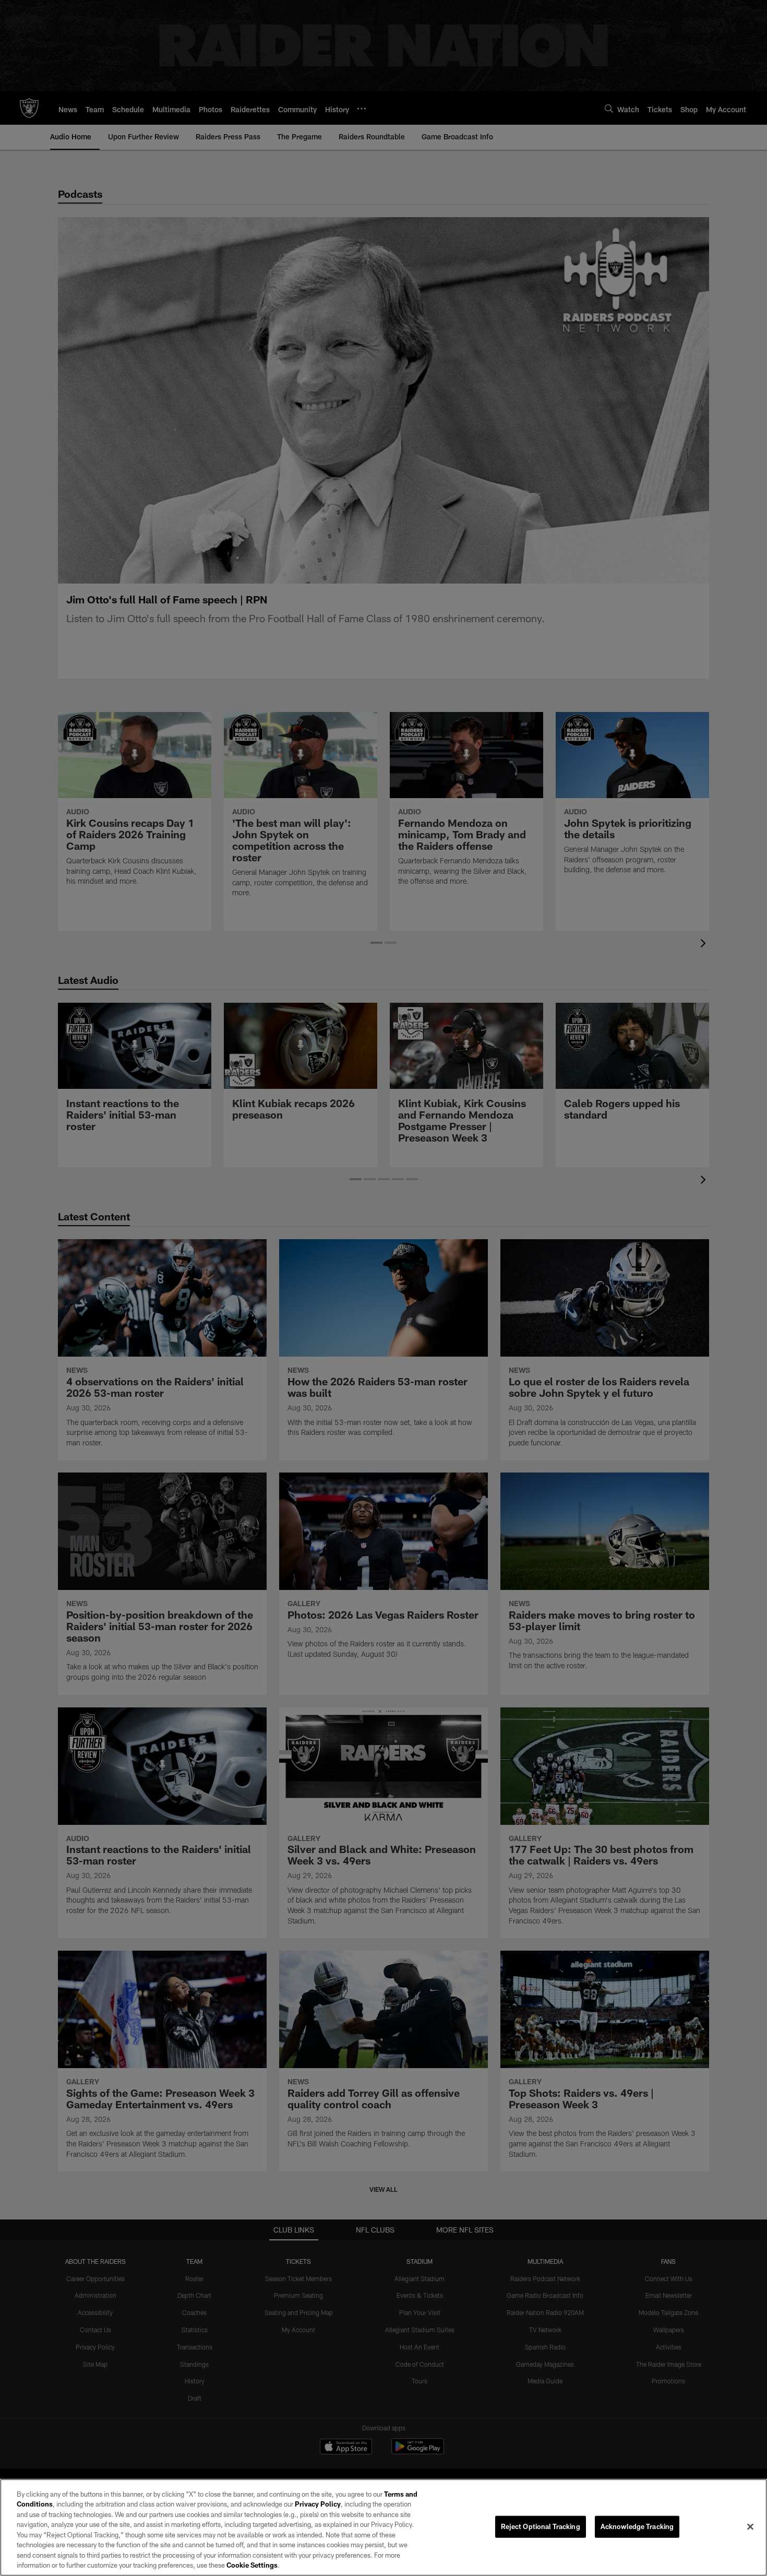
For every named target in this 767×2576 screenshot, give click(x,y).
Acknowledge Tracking (637, 2526)
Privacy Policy (318, 2504)
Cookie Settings (252, 2565)
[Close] (750, 2526)
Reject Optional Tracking (541, 2526)
